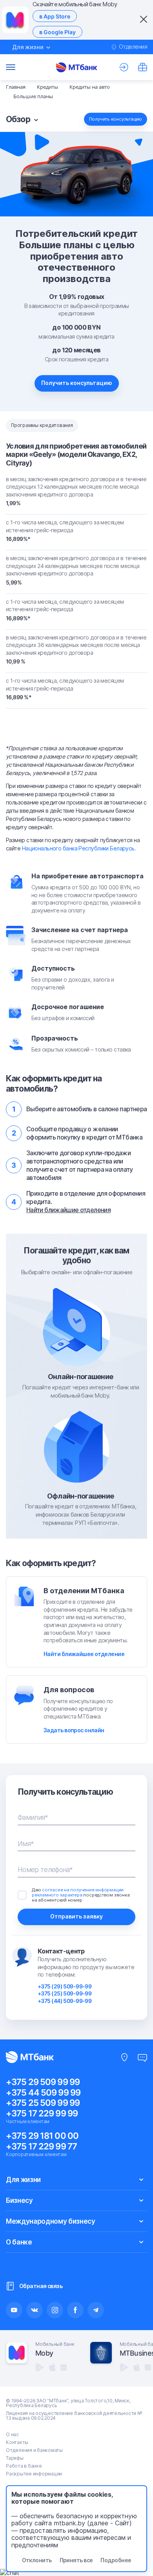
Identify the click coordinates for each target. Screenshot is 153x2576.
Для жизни (23, 2180)
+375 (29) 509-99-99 (65, 1986)
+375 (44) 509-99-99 (65, 2001)
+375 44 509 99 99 (43, 2092)
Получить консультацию (77, 383)
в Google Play (57, 32)
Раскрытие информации (34, 2474)
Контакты (17, 2442)
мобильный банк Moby (80, 1395)
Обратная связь (41, 2286)
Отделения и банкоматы (34, 2450)
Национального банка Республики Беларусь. (79, 848)
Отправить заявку (76, 1916)
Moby (44, 2353)
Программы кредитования (42, 425)
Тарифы (15, 2458)
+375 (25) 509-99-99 (65, 1993)
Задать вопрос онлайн (74, 1730)
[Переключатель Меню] (11, 67)
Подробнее (116, 2560)
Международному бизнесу (51, 2221)
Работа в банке (24, 2466)
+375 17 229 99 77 (41, 2146)
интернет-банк (110, 1387)
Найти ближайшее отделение (84, 1654)
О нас (12, 2434)
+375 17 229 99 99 (42, 2113)
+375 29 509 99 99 (43, 2082)
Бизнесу (19, 2200)
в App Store (55, 16)
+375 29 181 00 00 (42, 2136)
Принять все (76, 2560)
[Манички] (142, 67)
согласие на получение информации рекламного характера (78, 1892)
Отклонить (37, 2560)
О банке (19, 2242)
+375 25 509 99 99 (43, 2103)
